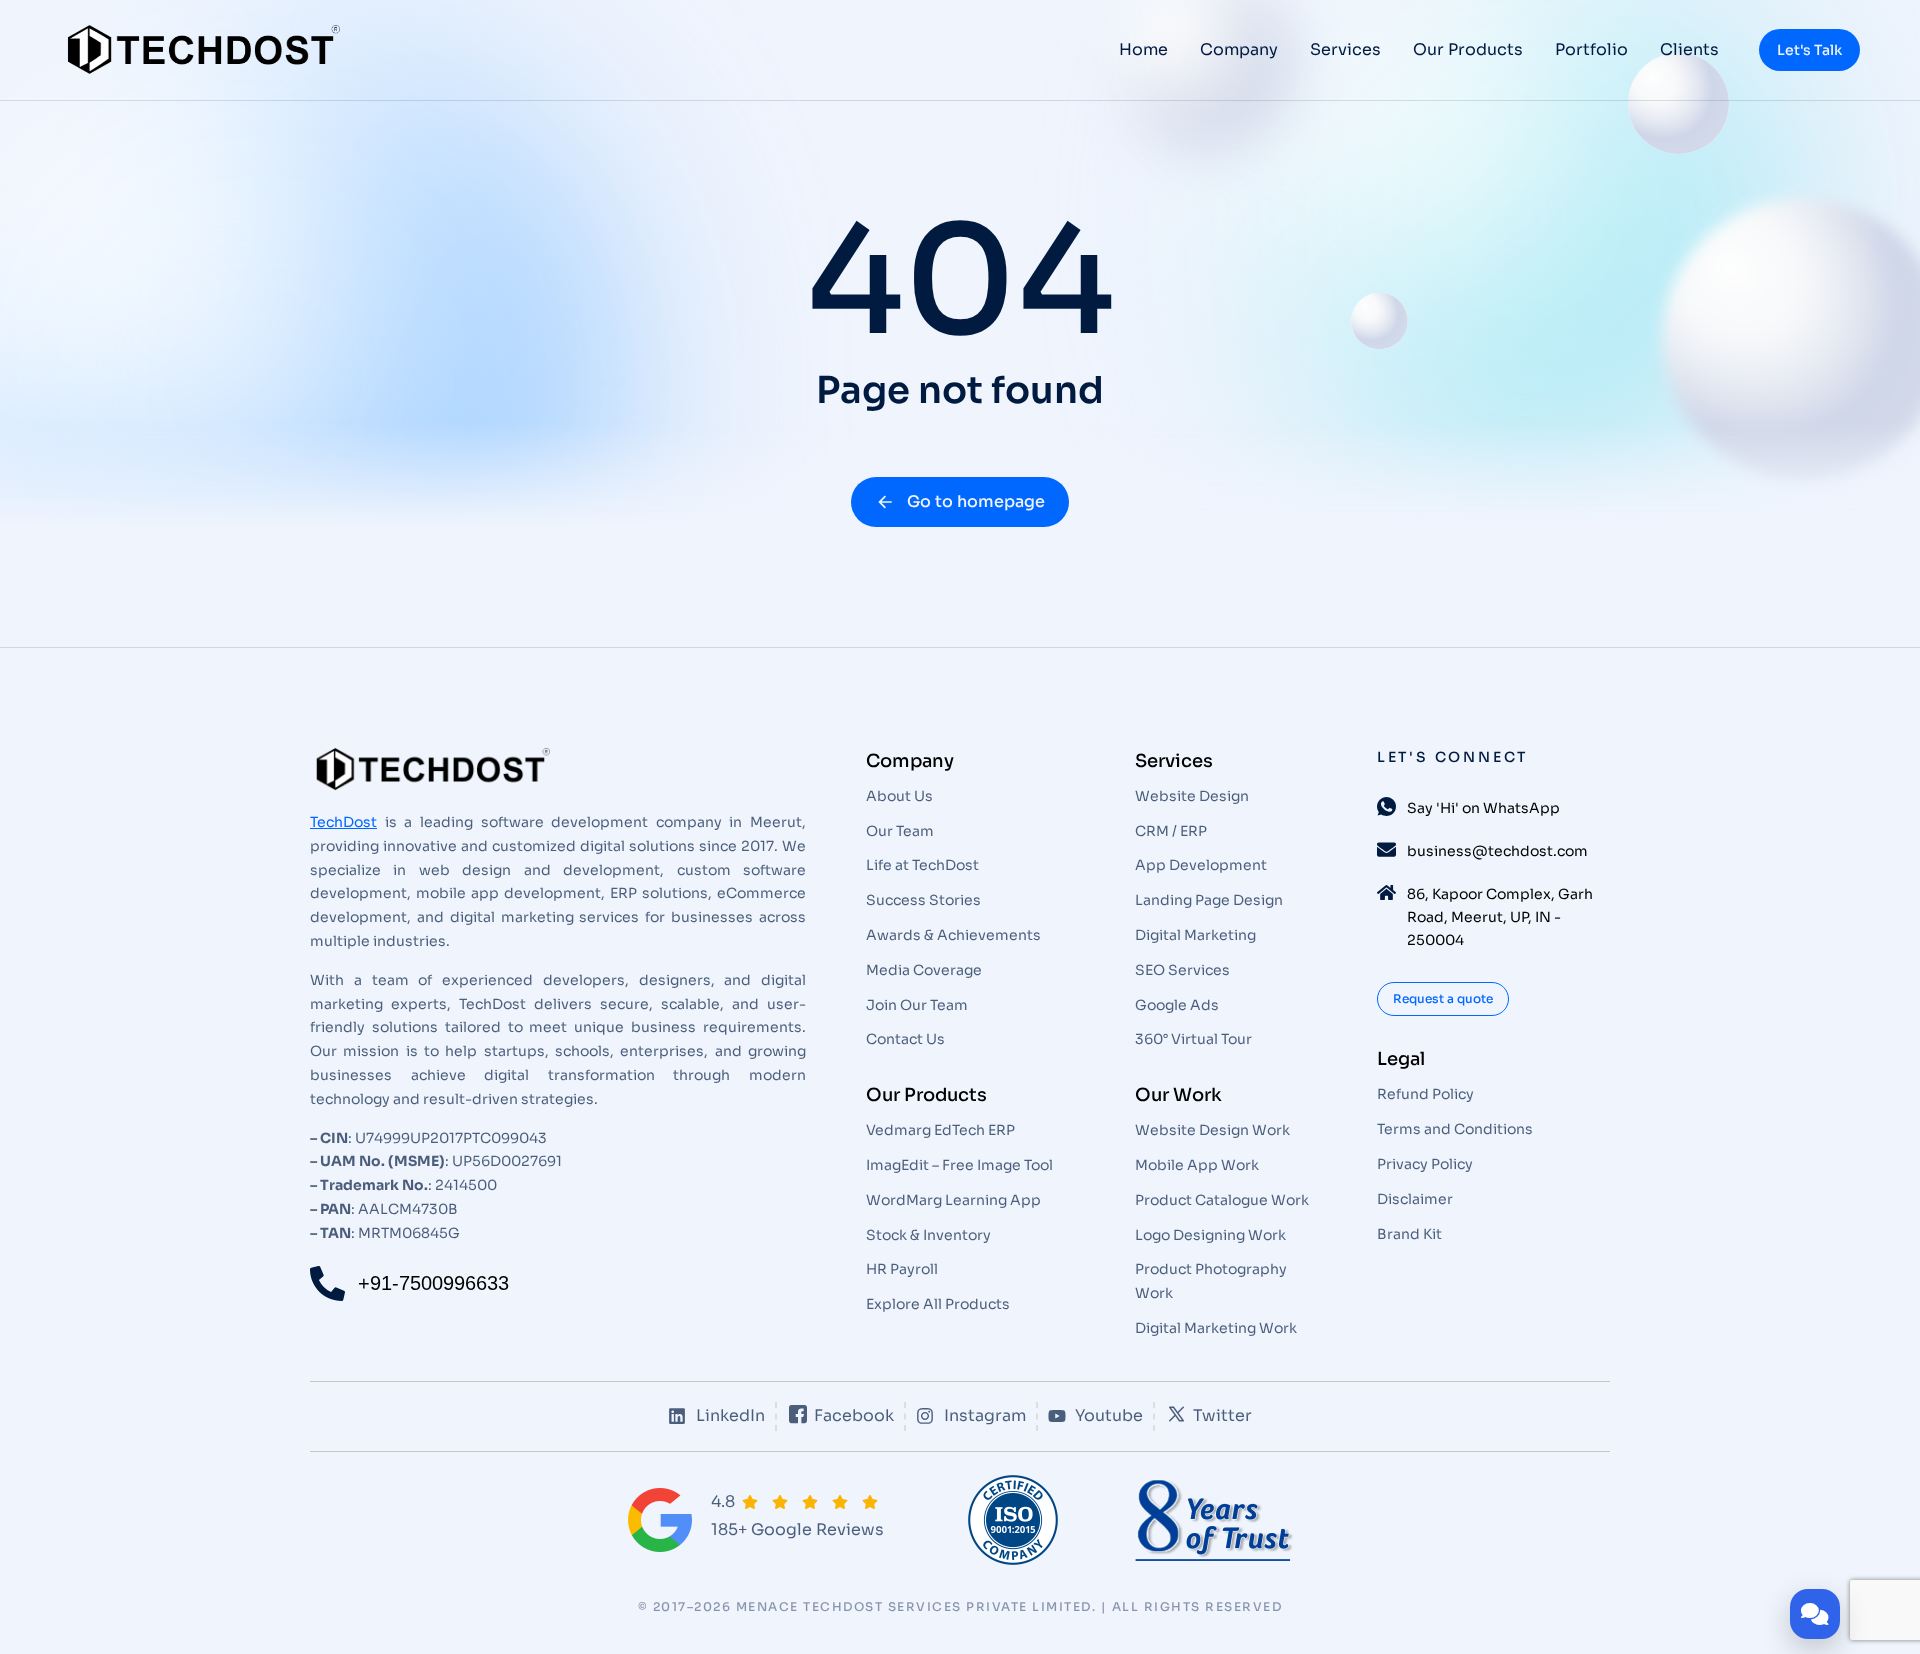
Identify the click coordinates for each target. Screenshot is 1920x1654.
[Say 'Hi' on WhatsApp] (1386, 806)
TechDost (343, 822)
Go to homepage (976, 501)
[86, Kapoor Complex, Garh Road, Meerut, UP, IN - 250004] (1386, 892)
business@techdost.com (1497, 851)
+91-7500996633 (433, 1283)
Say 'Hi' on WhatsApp (1483, 808)
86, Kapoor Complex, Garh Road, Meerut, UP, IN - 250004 (1500, 917)
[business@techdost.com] (1386, 849)
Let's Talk (1809, 50)
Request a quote (1443, 998)
